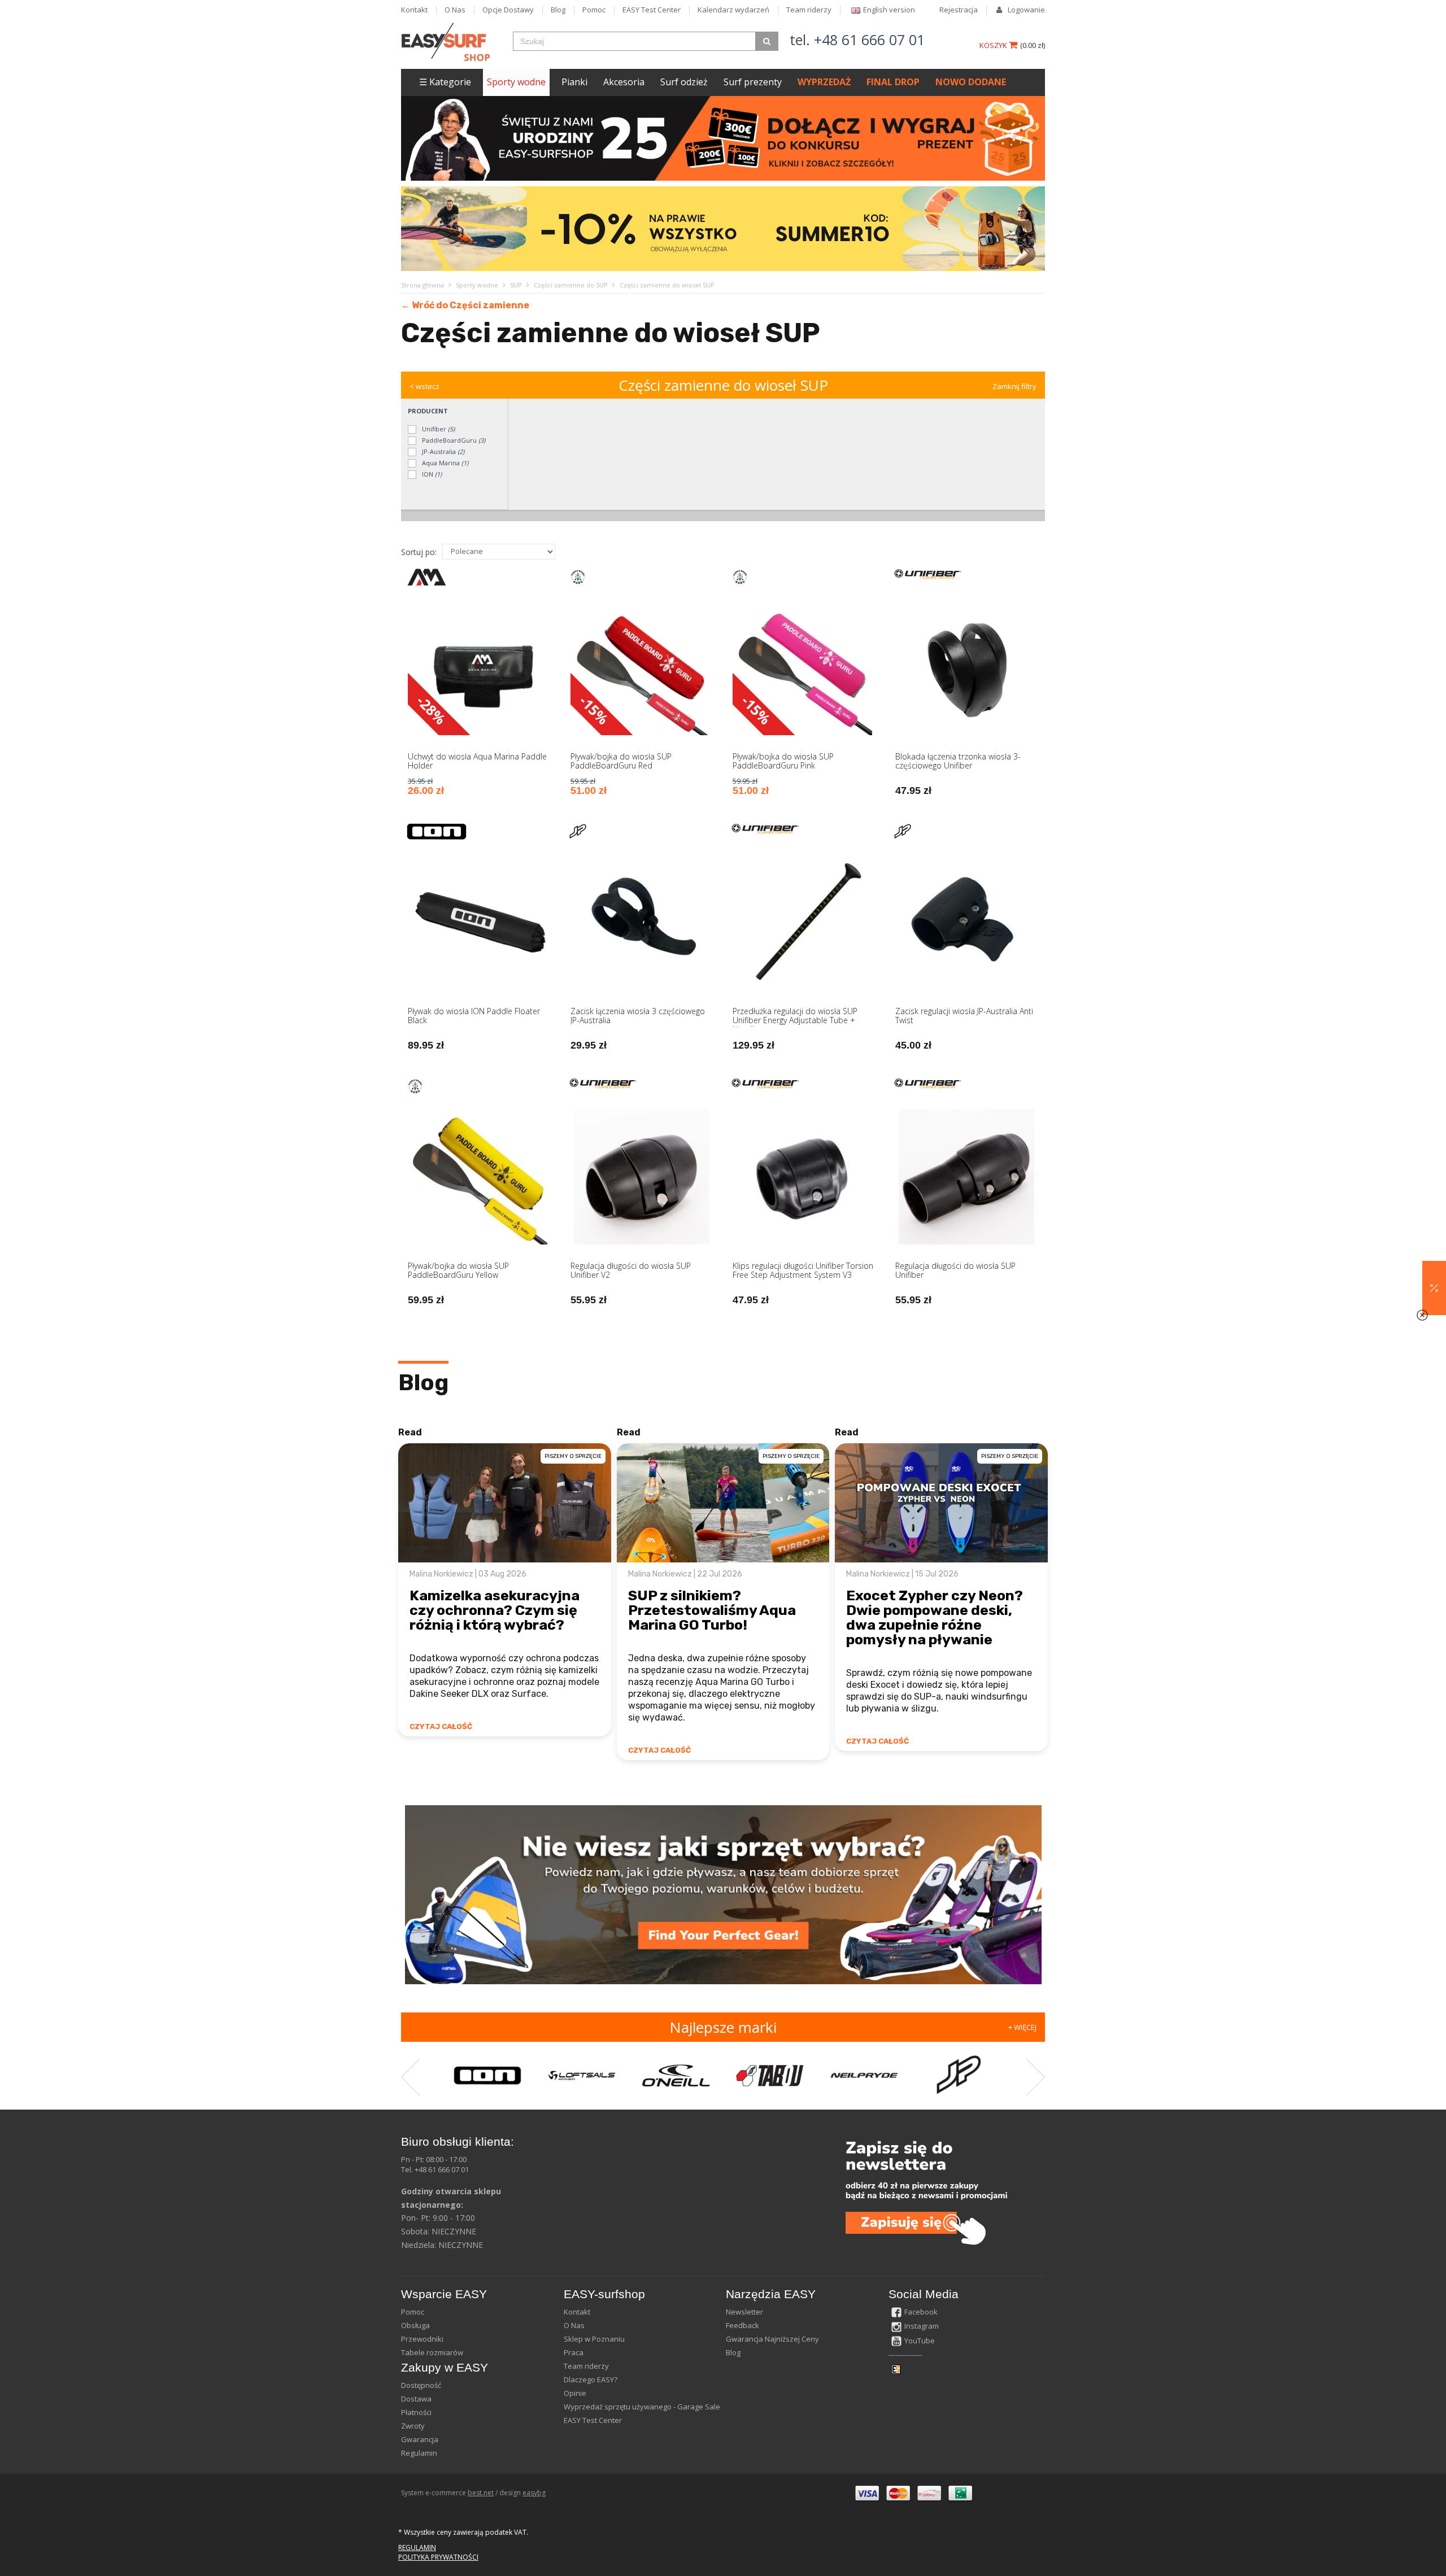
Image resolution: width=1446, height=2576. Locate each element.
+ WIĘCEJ (1022, 2027)
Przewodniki (422, 2339)
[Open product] (480, 690)
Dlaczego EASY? (591, 2379)
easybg (534, 2493)
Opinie (575, 2393)
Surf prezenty (753, 82)
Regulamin (419, 2453)
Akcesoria (624, 82)
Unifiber (437, 429)
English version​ (889, 10)
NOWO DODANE (971, 82)
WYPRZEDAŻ (824, 82)
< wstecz (424, 386)
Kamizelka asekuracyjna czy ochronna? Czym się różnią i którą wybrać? (495, 1610)
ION (431, 474)
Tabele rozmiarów (432, 2352)
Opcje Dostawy (508, 10)
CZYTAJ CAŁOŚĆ (441, 1726)
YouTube (920, 2341)
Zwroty (413, 2426)
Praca (574, 2352)
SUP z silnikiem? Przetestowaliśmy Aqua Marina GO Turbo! (712, 1610)
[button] (1434, 1288)
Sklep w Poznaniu (594, 2339)
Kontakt (414, 10)
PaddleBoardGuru (453, 440)
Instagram (922, 2326)
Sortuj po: (419, 552)
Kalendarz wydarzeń (733, 10)
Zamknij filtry (1014, 386)
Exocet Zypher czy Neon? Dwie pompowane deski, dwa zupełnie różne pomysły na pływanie (935, 1617)
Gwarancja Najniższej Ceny (772, 2339)
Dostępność (421, 2385)
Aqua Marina (444, 463)
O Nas (455, 10)
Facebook (921, 2312)
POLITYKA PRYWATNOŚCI (438, 2557)
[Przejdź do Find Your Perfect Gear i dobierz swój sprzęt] (723, 1894)
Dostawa (416, 2399)
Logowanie (1026, 10)
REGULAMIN (417, 2547)
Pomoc (594, 10)
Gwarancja (420, 2439)
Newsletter (744, 2312)
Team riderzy (809, 10)
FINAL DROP (893, 82)
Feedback (742, 2325)
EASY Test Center (652, 10)
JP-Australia (442, 451)
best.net (481, 2493)
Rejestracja (959, 10)
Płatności (416, 2412)
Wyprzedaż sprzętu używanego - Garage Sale (642, 2407)
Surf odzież (684, 82)
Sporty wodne (516, 82)
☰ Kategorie (445, 82)
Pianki (574, 82)
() (1033, 45)
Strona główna (423, 285)
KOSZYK (994, 45)
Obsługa (415, 2325)
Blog (558, 10)
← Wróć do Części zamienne (465, 305)
